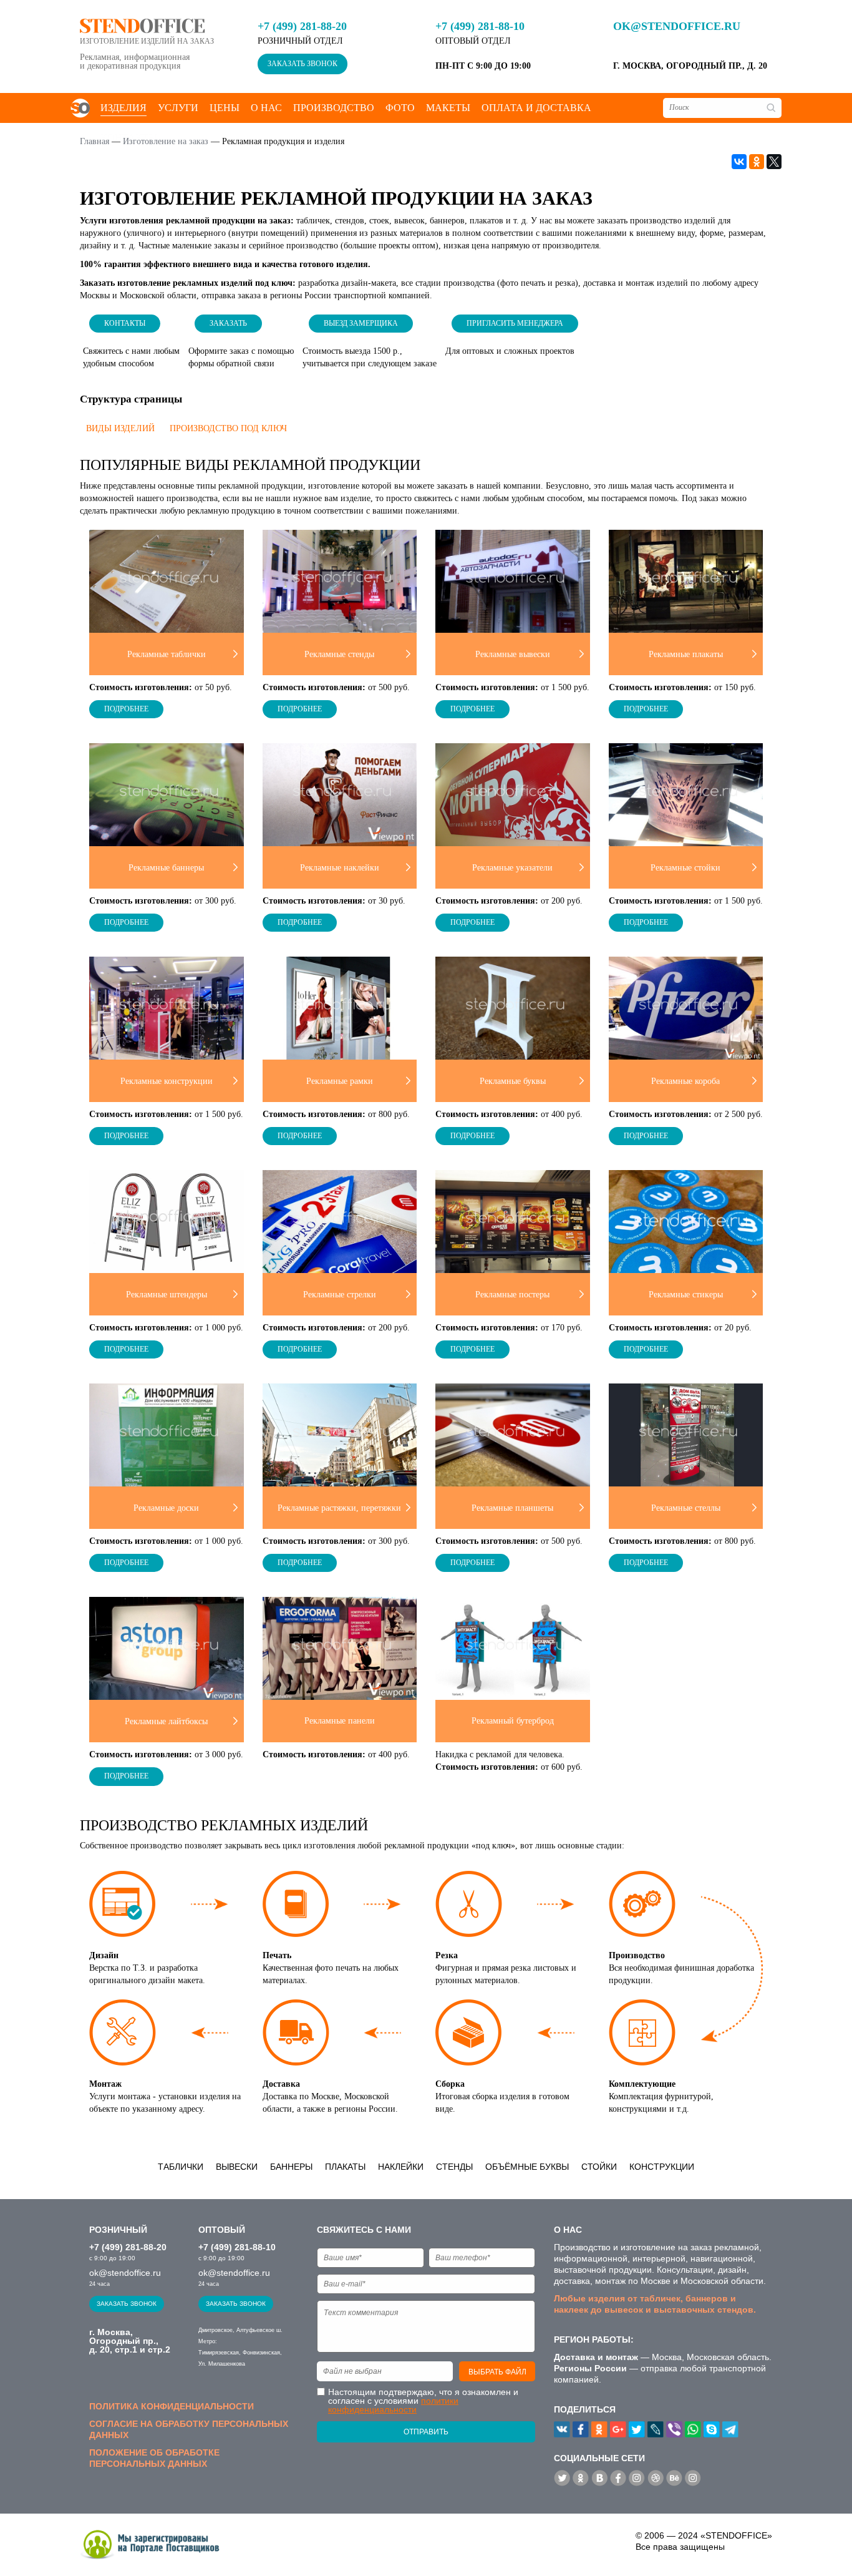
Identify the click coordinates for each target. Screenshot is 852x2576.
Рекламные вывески (513, 654)
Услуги (178, 108)
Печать (277, 1955)
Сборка (450, 2084)
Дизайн (104, 1955)
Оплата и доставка (536, 108)
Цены (225, 108)
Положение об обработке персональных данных (154, 2458)
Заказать (228, 323)
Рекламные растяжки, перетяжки (339, 1508)
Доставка (281, 2084)
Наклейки (401, 2167)
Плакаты (345, 2167)
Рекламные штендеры (167, 1295)
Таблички (181, 2167)
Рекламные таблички (167, 654)
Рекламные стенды (339, 654)
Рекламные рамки (340, 1081)
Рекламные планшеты (512, 1508)
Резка (447, 1955)
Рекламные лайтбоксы (166, 1721)
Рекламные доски (166, 1508)
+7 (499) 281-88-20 (302, 26)
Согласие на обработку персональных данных (189, 2429)
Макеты (448, 108)
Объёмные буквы (527, 2167)
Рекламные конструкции (167, 1081)
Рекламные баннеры (166, 868)
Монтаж (105, 2084)
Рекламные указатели (512, 868)
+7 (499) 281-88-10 (480, 26)
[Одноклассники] (757, 162)
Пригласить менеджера (515, 323)
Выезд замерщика (361, 323)
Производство (334, 108)
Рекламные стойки (685, 868)
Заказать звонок (303, 64)
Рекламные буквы (513, 1081)
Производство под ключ (228, 428)
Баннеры (291, 2167)
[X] (774, 162)
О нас (266, 108)
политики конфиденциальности (393, 2405)
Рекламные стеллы (686, 1508)
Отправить (426, 2432)
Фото (400, 108)
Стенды (454, 2167)
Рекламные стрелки (340, 1295)
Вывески (237, 2167)
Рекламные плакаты (686, 654)
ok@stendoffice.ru (677, 26)
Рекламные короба (685, 1081)
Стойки (599, 2167)
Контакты (125, 323)
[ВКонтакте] (739, 162)
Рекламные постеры (512, 1295)
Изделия (123, 108)
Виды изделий (120, 428)
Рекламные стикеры (686, 1295)
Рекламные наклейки (340, 868)
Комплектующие (642, 2084)
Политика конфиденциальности (172, 2406)
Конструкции (662, 2167)
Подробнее (126, 709)
